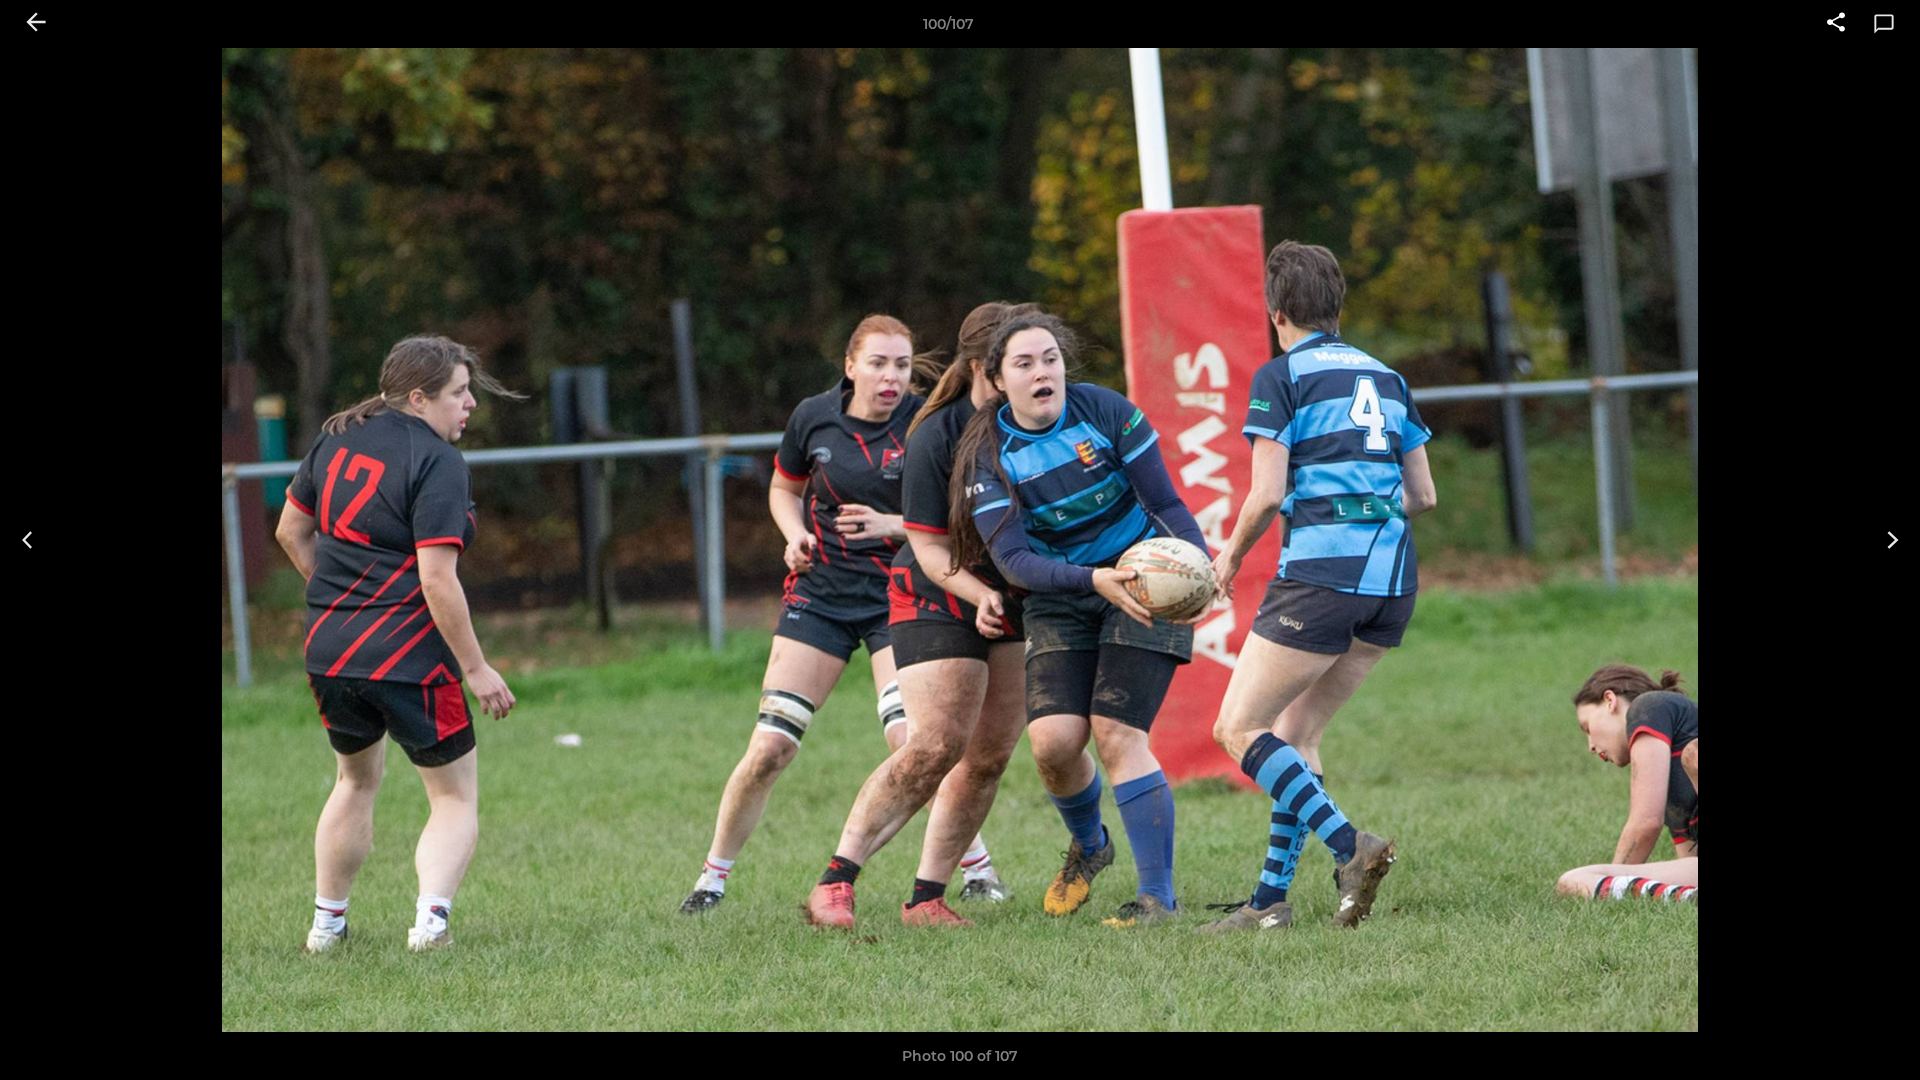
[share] (1836, 24)
